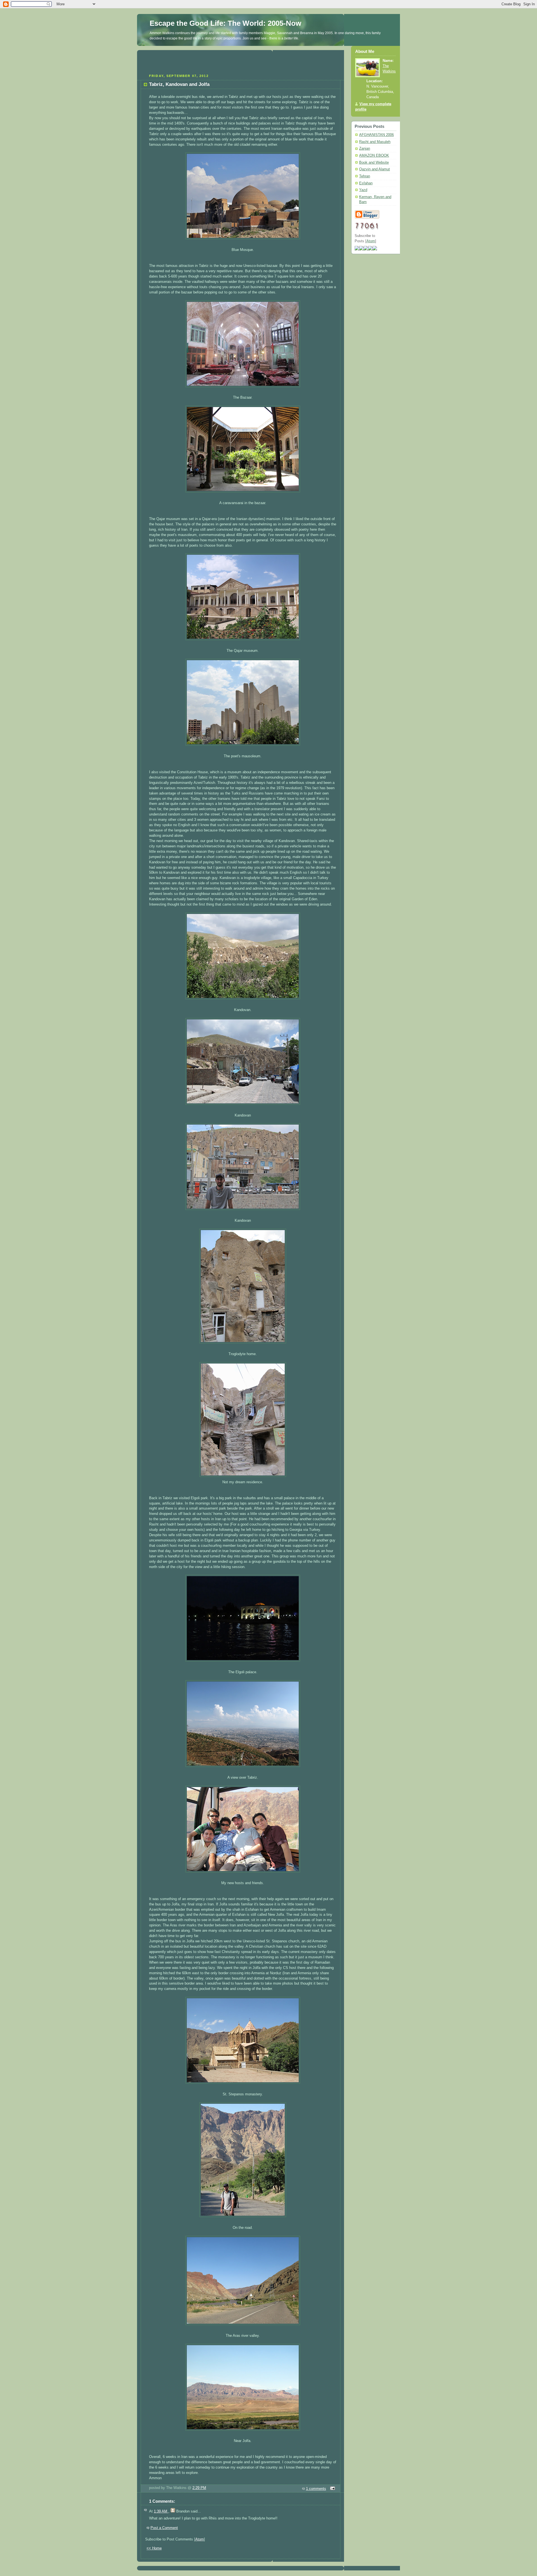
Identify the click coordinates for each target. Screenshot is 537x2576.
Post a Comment (164, 2528)
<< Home (154, 2548)
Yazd (363, 190)
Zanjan (365, 149)
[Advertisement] (241, 61)
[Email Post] (332, 2489)
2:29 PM (199, 2488)
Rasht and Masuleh (375, 142)
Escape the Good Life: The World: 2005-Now (225, 23)
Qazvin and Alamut (375, 169)
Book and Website (374, 163)
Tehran (365, 176)
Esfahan (366, 183)
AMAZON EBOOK (374, 156)
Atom (200, 2539)
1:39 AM (161, 2511)
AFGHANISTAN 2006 (376, 135)
